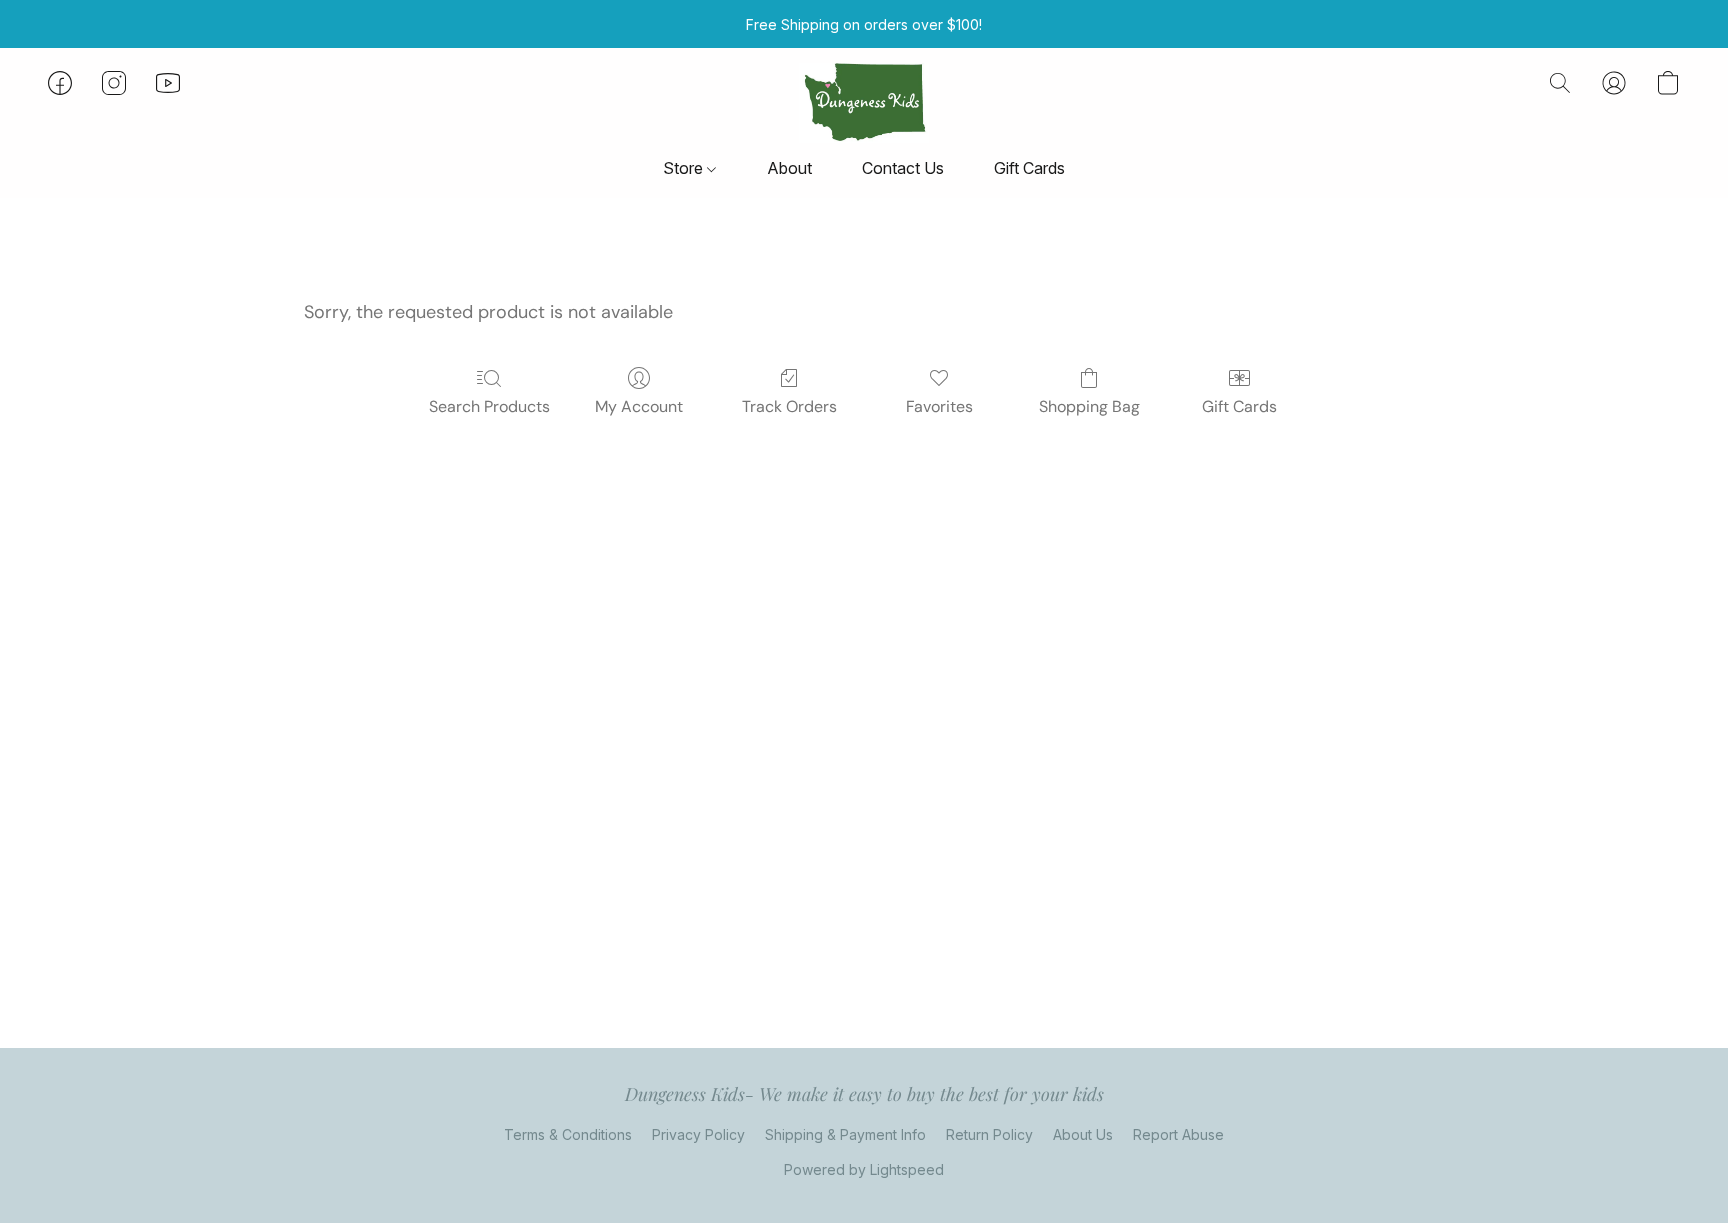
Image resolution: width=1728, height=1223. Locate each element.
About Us (1083, 1134)
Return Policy (989, 1134)
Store (685, 168)
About (789, 168)
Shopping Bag (1089, 406)
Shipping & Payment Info (845, 1134)
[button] (863, 103)
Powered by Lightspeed (864, 1169)
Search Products (489, 406)
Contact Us (903, 168)
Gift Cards (1029, 168)
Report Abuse (1178, 1134)
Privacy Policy (698, 1134)
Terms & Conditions (568, 1134)
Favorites (939, 406)
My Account (639, 406)
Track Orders (789, 406)
